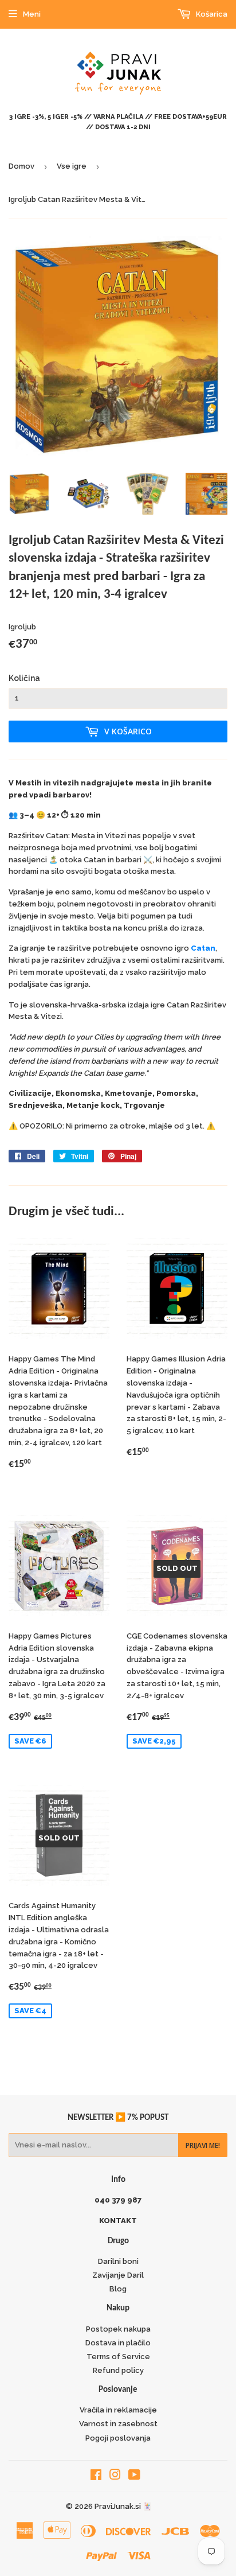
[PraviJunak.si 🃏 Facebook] (96, 2476)
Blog (118, 2289)
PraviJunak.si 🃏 (123, 2506)
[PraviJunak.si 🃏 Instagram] (115, 2476)
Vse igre (72, 166)
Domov (21, 166)
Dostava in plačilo (118, 2343)
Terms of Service (118, 2357)
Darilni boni (118, 2261)
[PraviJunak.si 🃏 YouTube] (134, 2476)
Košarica (211, 14)
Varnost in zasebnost (118, 2424)
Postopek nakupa (118, 2329)
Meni (32, 14)
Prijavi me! (203, 2145)
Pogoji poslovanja (118, 2438)
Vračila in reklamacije (118, 2410)
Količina (24, 678)
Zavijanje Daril (118, 2275)
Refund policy (118, 2370)
